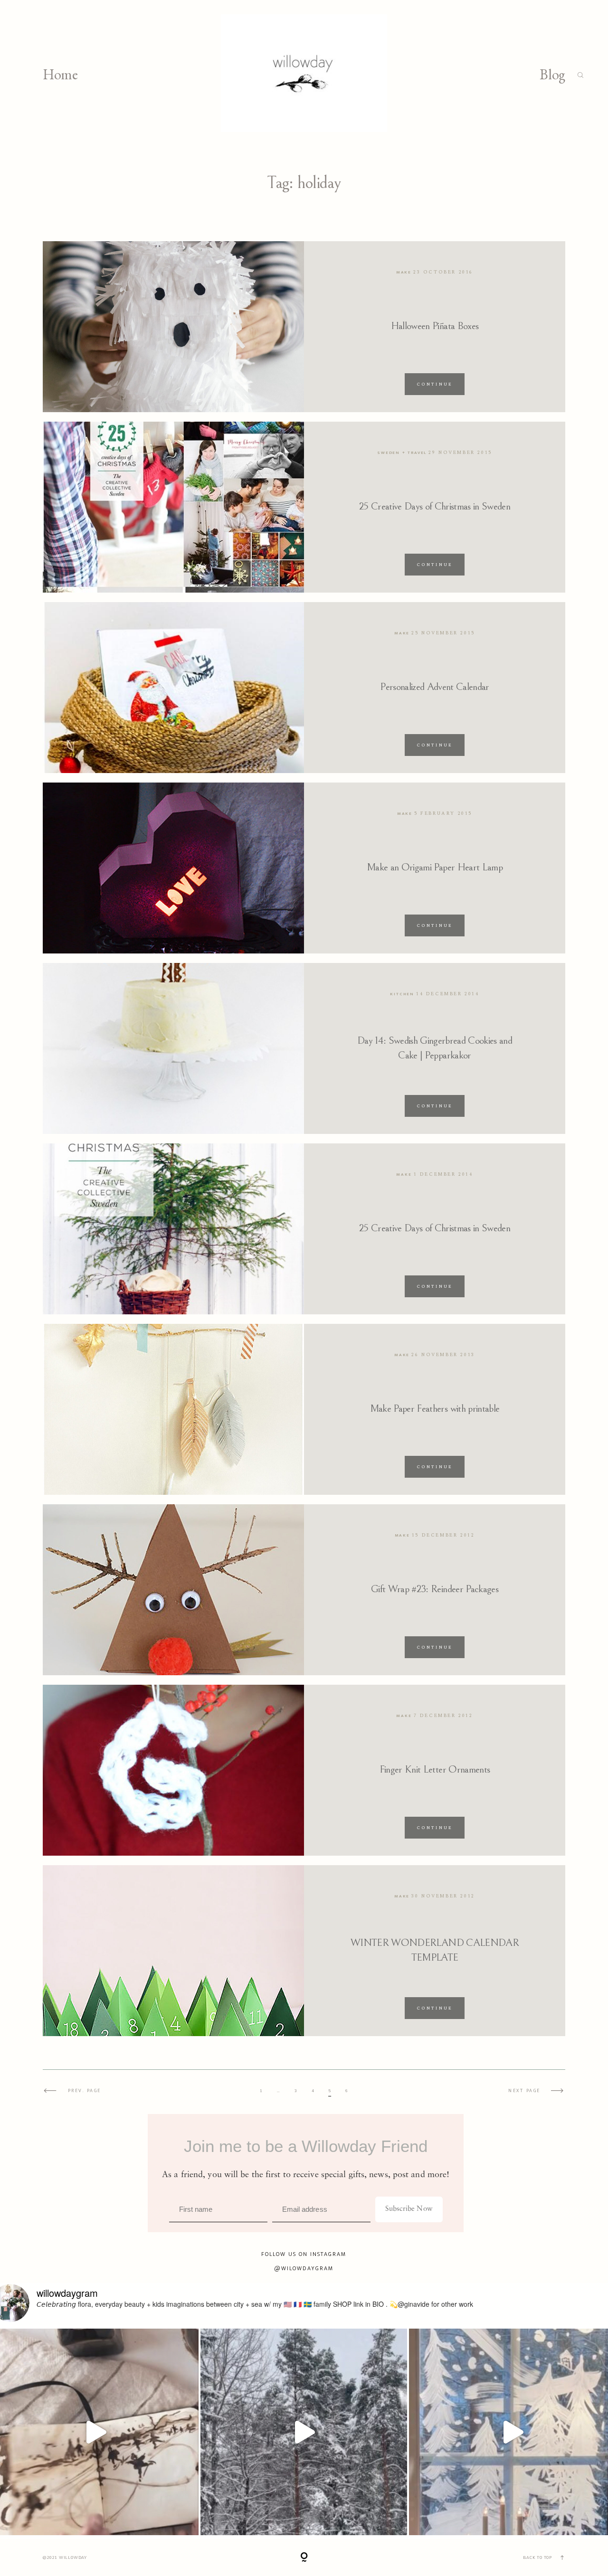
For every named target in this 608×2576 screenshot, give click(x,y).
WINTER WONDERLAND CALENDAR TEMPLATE (435, 1950)
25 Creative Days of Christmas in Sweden (435, 506)
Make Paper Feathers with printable (435, 1409)
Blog (552, 75)
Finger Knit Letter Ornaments (435, 1769)
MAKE (404, 272)
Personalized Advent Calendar (435, 687)
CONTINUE (435, 384)
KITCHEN (402, 994)
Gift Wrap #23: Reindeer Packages (435, 1589)
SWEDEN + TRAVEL (402, 453)
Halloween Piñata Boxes (435, 326)
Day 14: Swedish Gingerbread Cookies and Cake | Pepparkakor (435, 1048)
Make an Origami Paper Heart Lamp (435, 867)
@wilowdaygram (304, 2268)
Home (60, 75)
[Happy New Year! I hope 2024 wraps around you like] (304, 2432)
